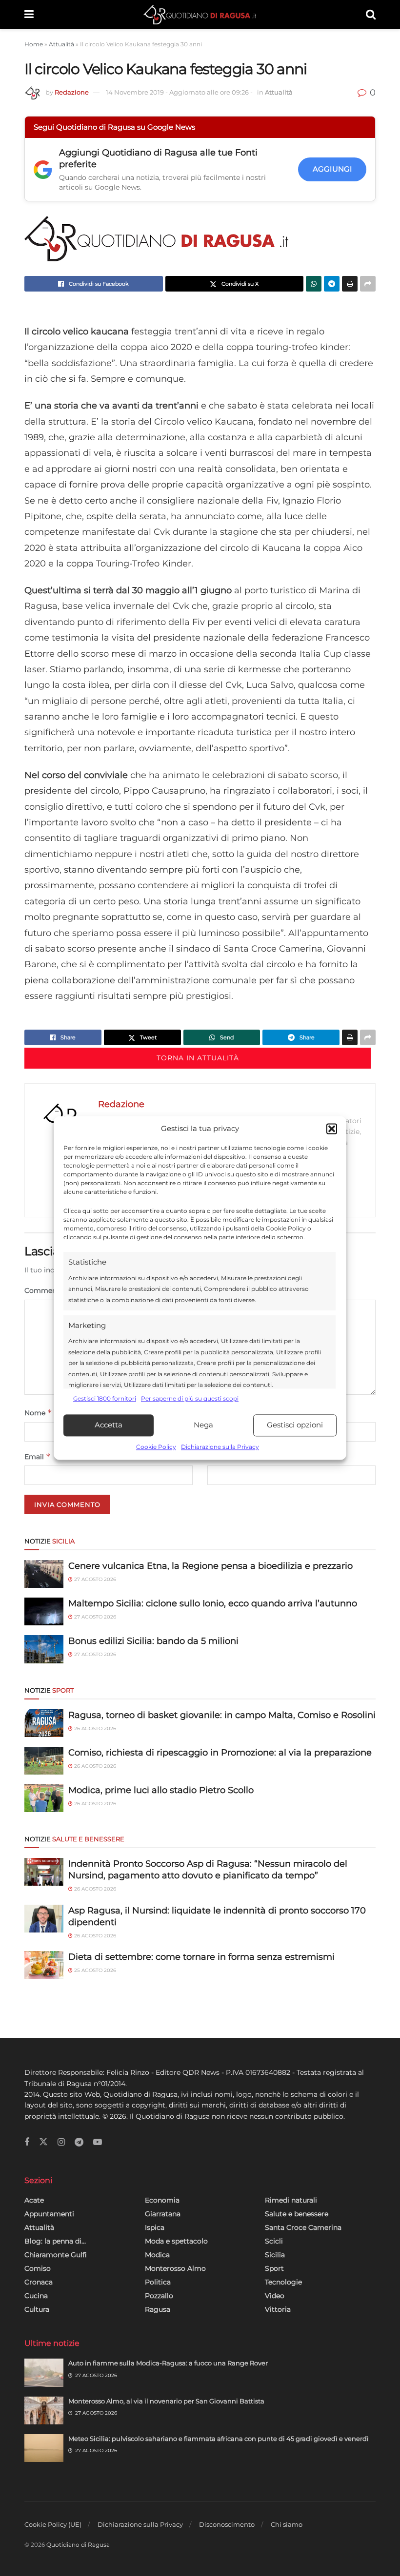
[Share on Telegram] (332, 284)
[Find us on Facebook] (27, 2142)
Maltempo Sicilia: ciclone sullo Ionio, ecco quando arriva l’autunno (213, 1603)
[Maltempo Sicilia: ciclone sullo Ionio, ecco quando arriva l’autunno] (44, 1611)
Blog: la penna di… (55, 2241)
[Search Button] (371, 15)
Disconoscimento (227, 2524)
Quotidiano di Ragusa (78, 2545)
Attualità (61, 44)
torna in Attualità (198, 1058)
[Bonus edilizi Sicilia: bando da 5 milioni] (44, 1649)
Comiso (38, 2268)
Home (34, 44)
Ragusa (158, 2309)
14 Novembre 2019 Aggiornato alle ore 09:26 (179, 92)
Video (275, 2296)
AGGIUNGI (332, 169)
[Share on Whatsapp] (314, 284)
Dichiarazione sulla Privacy (220, 1447)
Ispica (155, 2227)
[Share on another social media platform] (368, 284)
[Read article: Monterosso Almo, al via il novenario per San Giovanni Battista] (44, 2410)
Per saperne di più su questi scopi (190, 1399)
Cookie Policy (156, 1447)
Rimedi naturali (291, 2200)
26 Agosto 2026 (94, 1728)
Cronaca (39, 2282)
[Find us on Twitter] (43, 2142)
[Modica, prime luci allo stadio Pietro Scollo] (44, 1798)
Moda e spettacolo (176, 2241)
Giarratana (163, 2214)
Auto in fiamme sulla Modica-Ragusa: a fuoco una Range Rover (168, 2363)
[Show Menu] (29, 15)
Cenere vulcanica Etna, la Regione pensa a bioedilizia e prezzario (210, 1566)
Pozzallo (159, 2296)
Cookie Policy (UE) (53, 2524)
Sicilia (275, 2255)
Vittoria (278, 2309)
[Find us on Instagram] (61, 2142)
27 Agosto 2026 (94, 1579)
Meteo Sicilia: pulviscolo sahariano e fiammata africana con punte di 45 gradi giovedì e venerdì (219, 2439)
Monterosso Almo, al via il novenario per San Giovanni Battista (166, 2401)
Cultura (37, 2309)
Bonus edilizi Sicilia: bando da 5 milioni (153, 1641)
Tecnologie (283, 2282)
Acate (34, 2200)
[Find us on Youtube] (98, 2142)
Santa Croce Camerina (303, 2227)
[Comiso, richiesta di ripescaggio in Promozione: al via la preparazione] (44, 1761)
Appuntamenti (49, 2214)
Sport (274, 2268)
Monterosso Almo (175, 2268)
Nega (203, 1425)
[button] (332, 1129)
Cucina (36, 2296)
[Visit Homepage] (200, 15)
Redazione (72, 92)
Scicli (274, 2241)
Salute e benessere (297, 2214)
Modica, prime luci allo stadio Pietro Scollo (161, 1790)
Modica (157, 2255)
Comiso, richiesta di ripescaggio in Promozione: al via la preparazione (220, 1753)
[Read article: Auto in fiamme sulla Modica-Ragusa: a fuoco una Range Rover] (44, 2372)
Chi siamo (287, 2524)
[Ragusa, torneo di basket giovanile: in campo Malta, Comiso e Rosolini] (44, 1723)
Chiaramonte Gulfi (56, 2255)
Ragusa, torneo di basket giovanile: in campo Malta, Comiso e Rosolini (222, 1715)
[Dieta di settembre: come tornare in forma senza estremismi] (44, 1965)
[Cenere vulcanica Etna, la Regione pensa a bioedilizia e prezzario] (44, 1574)
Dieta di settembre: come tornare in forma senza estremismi (201, 1957)
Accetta (109, 1425)
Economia (162, 2200)
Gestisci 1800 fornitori (105, 1399)
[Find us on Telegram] (79, 2142)
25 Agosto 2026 (94, 1970)
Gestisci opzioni (295, 1425)
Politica (158, 2282)
